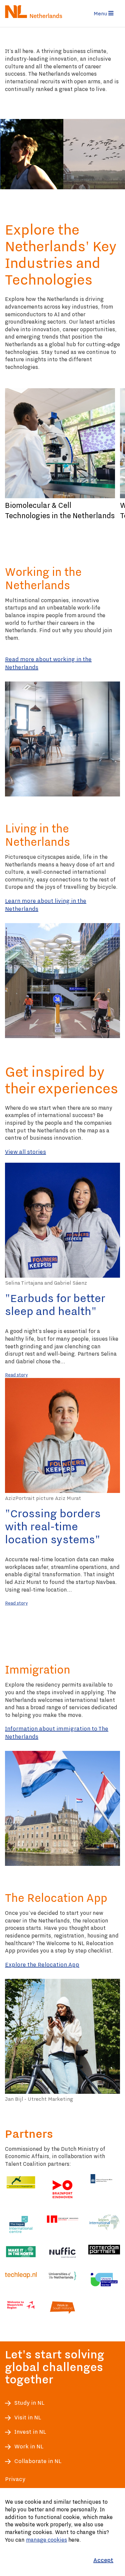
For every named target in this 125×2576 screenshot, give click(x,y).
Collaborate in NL (38, 2461)
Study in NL (29, 2403)
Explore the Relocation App (42, 1964)
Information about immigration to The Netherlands (57, 1733)
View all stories (25, 1152)
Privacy (15, 2479)
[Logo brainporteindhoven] (62, 2189)
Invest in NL (30, 2432)
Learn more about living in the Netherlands (46, 905)
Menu (101, 13)
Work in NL (29, 2447)
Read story (16, 1374)
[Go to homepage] (32, 11)
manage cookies (46, 2540)
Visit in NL (28, 2418)
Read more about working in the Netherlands (48, 663)
